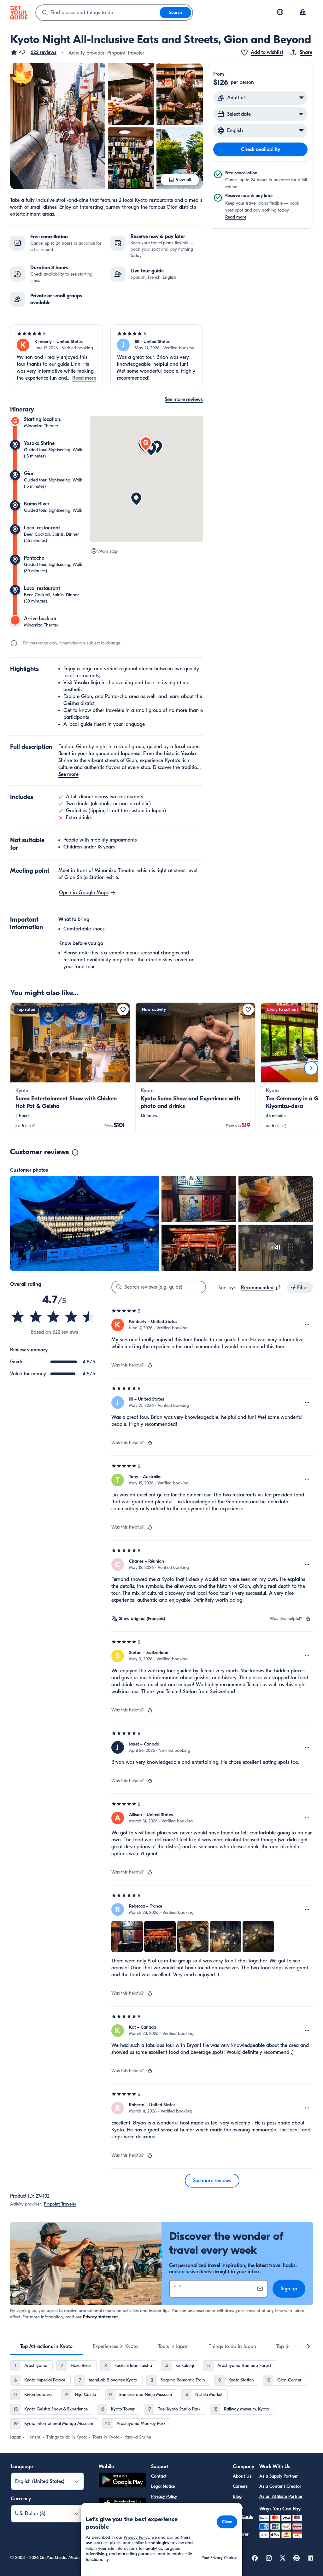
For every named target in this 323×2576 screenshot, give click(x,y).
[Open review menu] (307, 1325)
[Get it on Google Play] (122, 2481)
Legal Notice (163, 2486)
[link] (70, 1068)
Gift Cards (243, 2517)
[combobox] (98, 13)
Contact (159, 2476)
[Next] (311, 1068)
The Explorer (241, 2530)
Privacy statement (100, 2317)
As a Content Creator (280, 2486)
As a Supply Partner (279, 2476)
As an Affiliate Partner (281, 2496)
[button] (33, 52)
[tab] (46, 2346)
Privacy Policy (164, 2496)
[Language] (280, 12)
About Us (242, 2476)
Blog (237, 2496)
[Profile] (303, 13)
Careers (240, 2486)
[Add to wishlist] (123, 1010)
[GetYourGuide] (19, 13)
